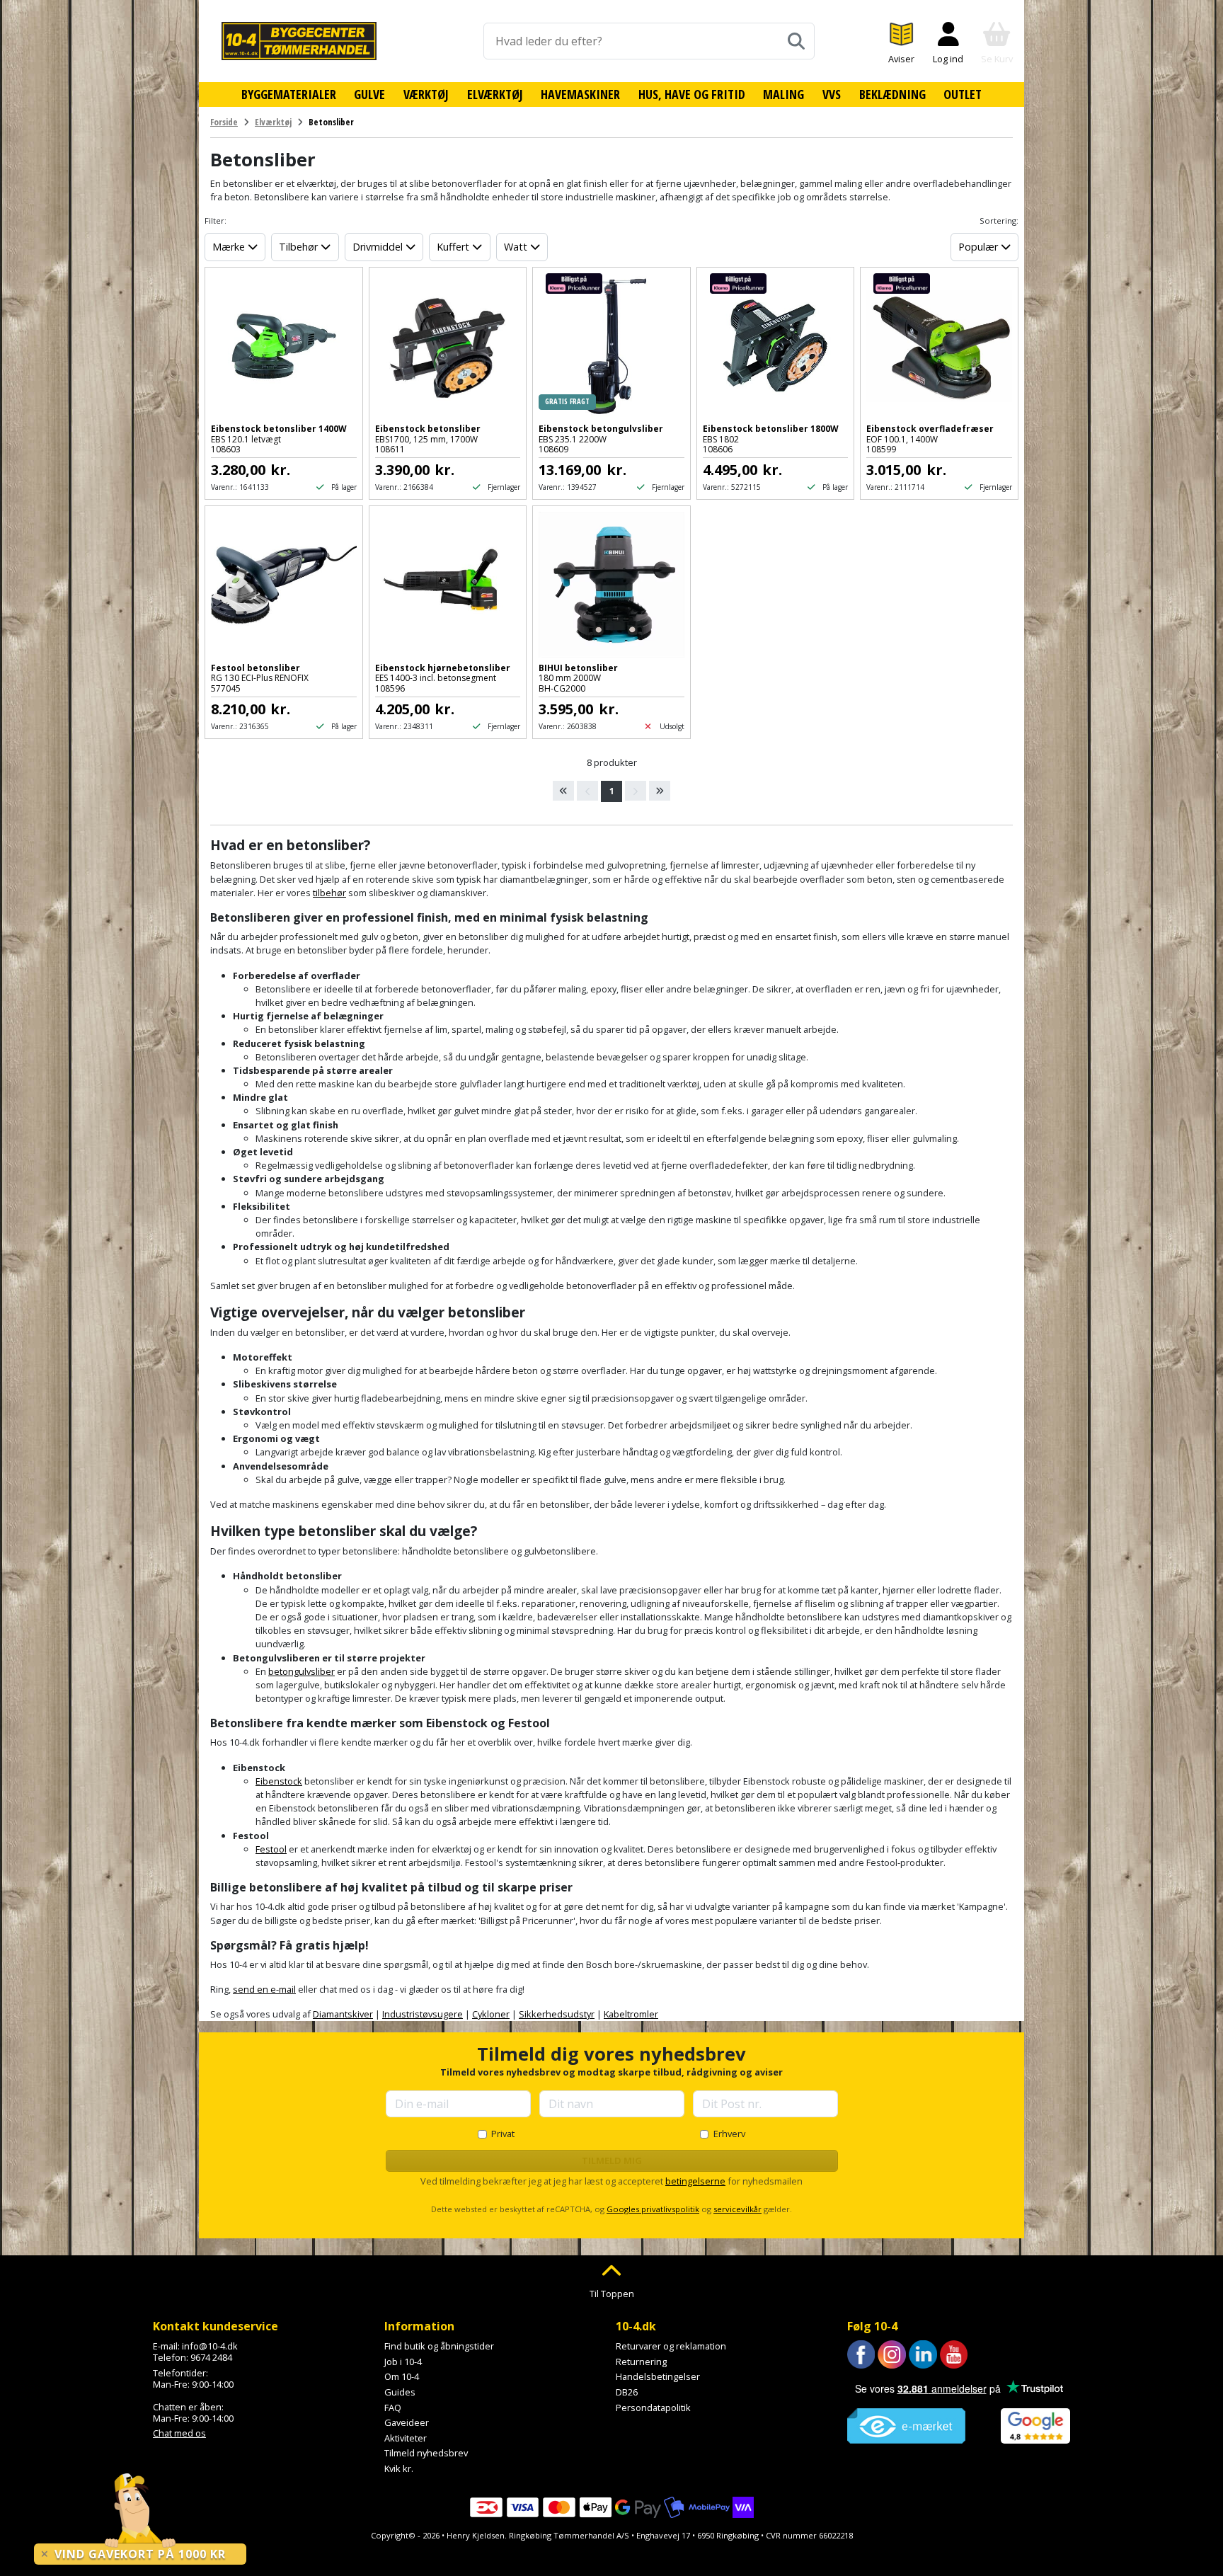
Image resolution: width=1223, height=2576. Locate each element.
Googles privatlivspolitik (653, 2209)
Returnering (641, 2362)
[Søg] (796, 41)
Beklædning (892, 94)
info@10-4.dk (210, 2346)
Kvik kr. (399, 2468)
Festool (271, 1849)
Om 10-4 (402, 2376)
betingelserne (695, 2181)
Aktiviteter (406, 2438)
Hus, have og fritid (692, 94)
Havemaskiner (580, 94)
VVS (832, 94)
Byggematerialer (289, 94)
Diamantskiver (343, 2014)
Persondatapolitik (653, 2408)
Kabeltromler (631, 2014)
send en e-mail (264, 1989)
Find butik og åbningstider (439, 2346)
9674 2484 (211, 2357)
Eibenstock (279, 1781)
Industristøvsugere (423, 2014)
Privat (503, 2134)
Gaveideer (407, 2422)
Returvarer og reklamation (671, 2346)
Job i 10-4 (403, 2362)
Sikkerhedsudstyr (557, 2014)
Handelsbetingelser (658, 2376)
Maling (783, 94)
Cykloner (491, 2014)
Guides (400, 2392)
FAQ (393, 2408)
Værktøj (426, 94)
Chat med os (179, 2433)
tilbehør (329, 893)
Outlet (963, 94)
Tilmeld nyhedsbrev (426, 2453)
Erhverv (729, 2134)
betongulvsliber (302, 1671)
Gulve (369, 94)
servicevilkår (737, 2209)
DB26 (627, 2392)
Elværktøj (495, 94)
